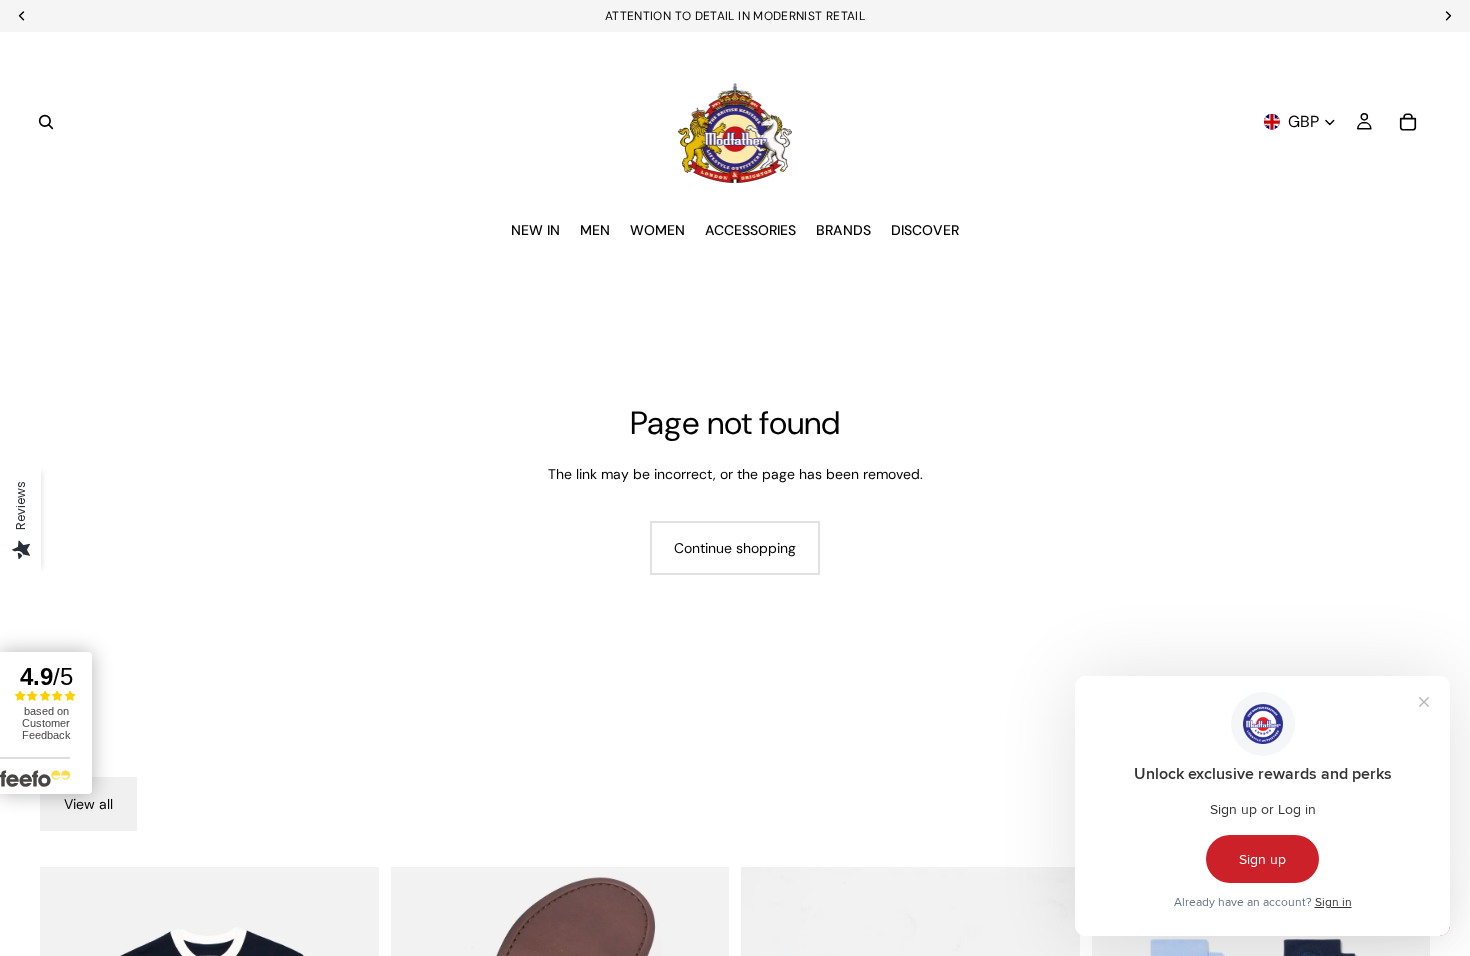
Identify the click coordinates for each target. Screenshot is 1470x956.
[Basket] (1408, 122)
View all (88, 804)
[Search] (46, 122)
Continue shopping (735, 548)
